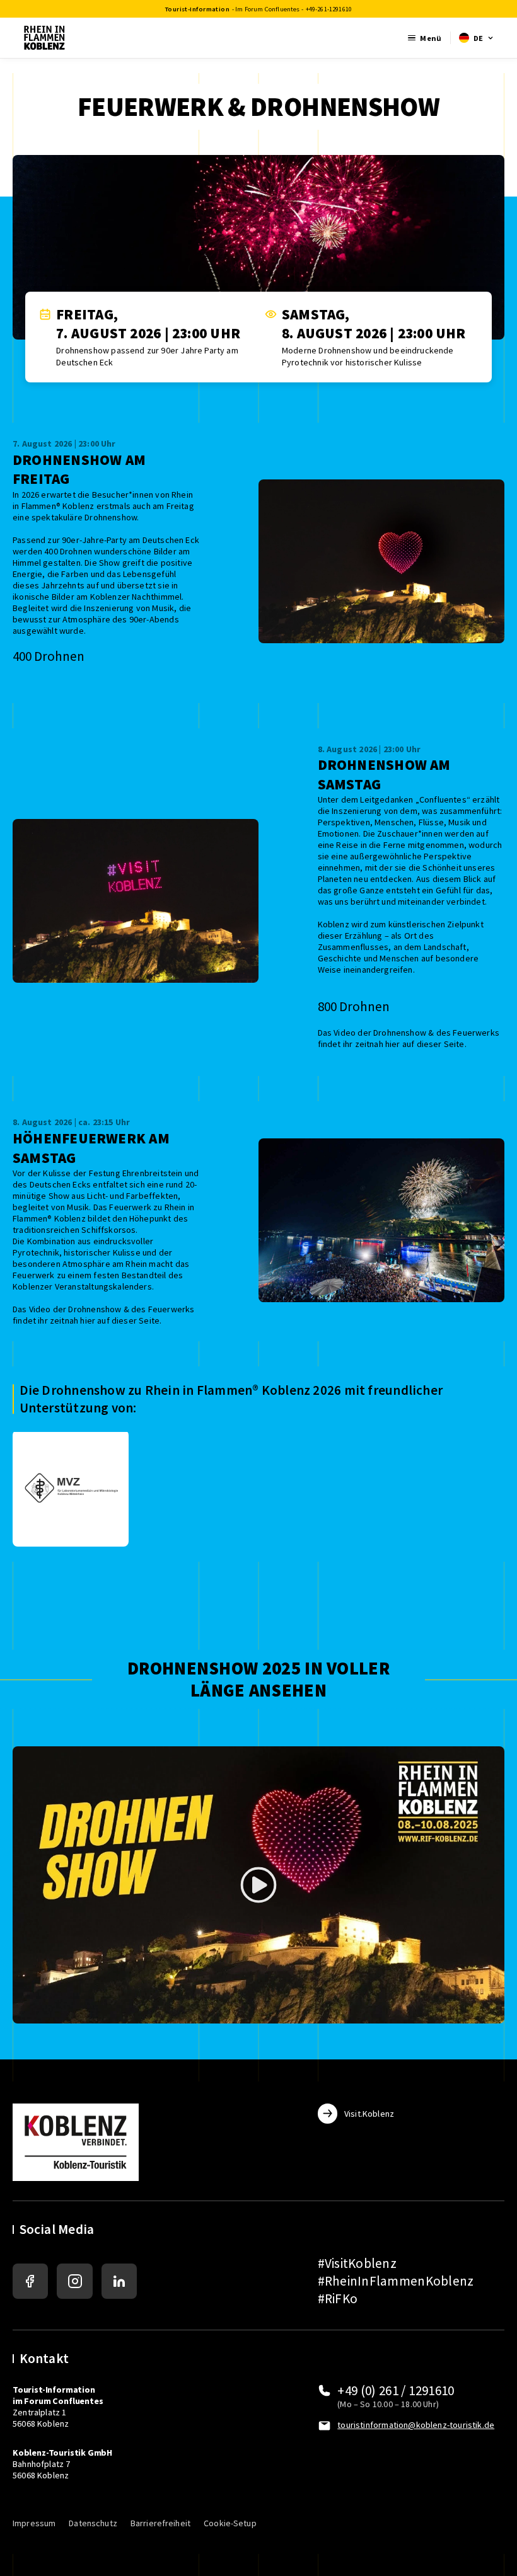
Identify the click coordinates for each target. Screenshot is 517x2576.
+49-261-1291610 (329, 9)
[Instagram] (74, 2281)
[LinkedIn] (119, 2281)
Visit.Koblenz (369, 2114)
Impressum (34, 2523)
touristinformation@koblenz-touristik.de (416, 2425)
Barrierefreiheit (160, 2523)
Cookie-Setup (230, 2523)
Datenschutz (93, 2523)
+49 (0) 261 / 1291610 (396, 2390)
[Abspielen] (258, 1885)
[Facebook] (30, 2281)
